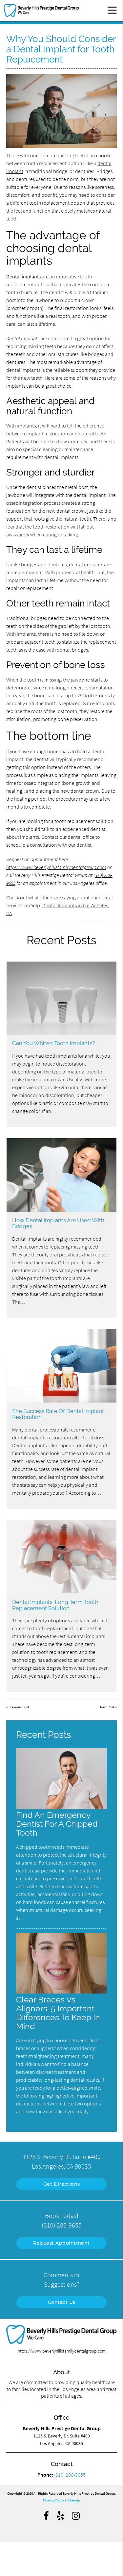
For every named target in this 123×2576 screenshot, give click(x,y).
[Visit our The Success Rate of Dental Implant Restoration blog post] (61, 1366)
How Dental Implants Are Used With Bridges (58, 1223)
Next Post (107, 1707)
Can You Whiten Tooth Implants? (53, 1043)
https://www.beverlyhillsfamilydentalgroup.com (56, 867)
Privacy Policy (53, 2500)
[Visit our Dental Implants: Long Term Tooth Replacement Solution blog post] (61, 1557)
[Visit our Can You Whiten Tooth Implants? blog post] (61, 998)
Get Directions (62, 2184)
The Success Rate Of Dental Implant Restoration (58, 1414)
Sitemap (74, 2500)
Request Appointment (61, 2243)
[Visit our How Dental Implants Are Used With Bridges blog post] (61, 1175)
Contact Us (62, 2302)
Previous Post (19, 1707)
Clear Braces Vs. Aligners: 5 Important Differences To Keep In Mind (58, 2013)
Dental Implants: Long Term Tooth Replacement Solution (55, 1605)
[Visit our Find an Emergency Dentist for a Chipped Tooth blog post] (62, 1807)
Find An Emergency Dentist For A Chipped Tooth (57, 1824)
